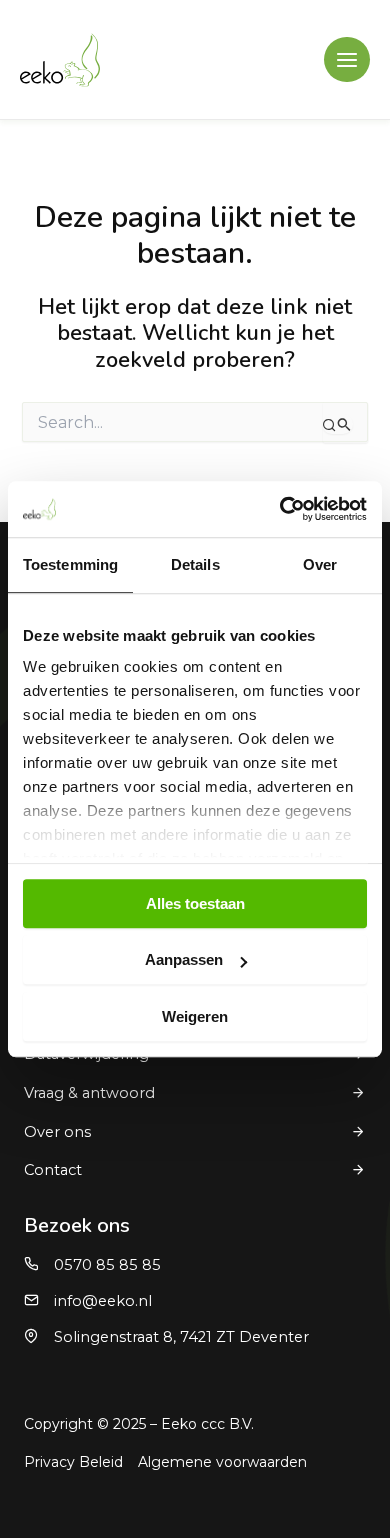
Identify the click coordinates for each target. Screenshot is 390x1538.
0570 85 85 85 (107, 1265)
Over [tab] (320, 564)
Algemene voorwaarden (222, 1462)
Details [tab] (195, 564)
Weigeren (195, 1016)
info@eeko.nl (103, 1301)
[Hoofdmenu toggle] (347, 60)
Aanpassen (184, 959)
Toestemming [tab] (70, 564)
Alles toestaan (195, 903)
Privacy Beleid (73, 1462)
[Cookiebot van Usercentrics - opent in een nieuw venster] (280, 509)
